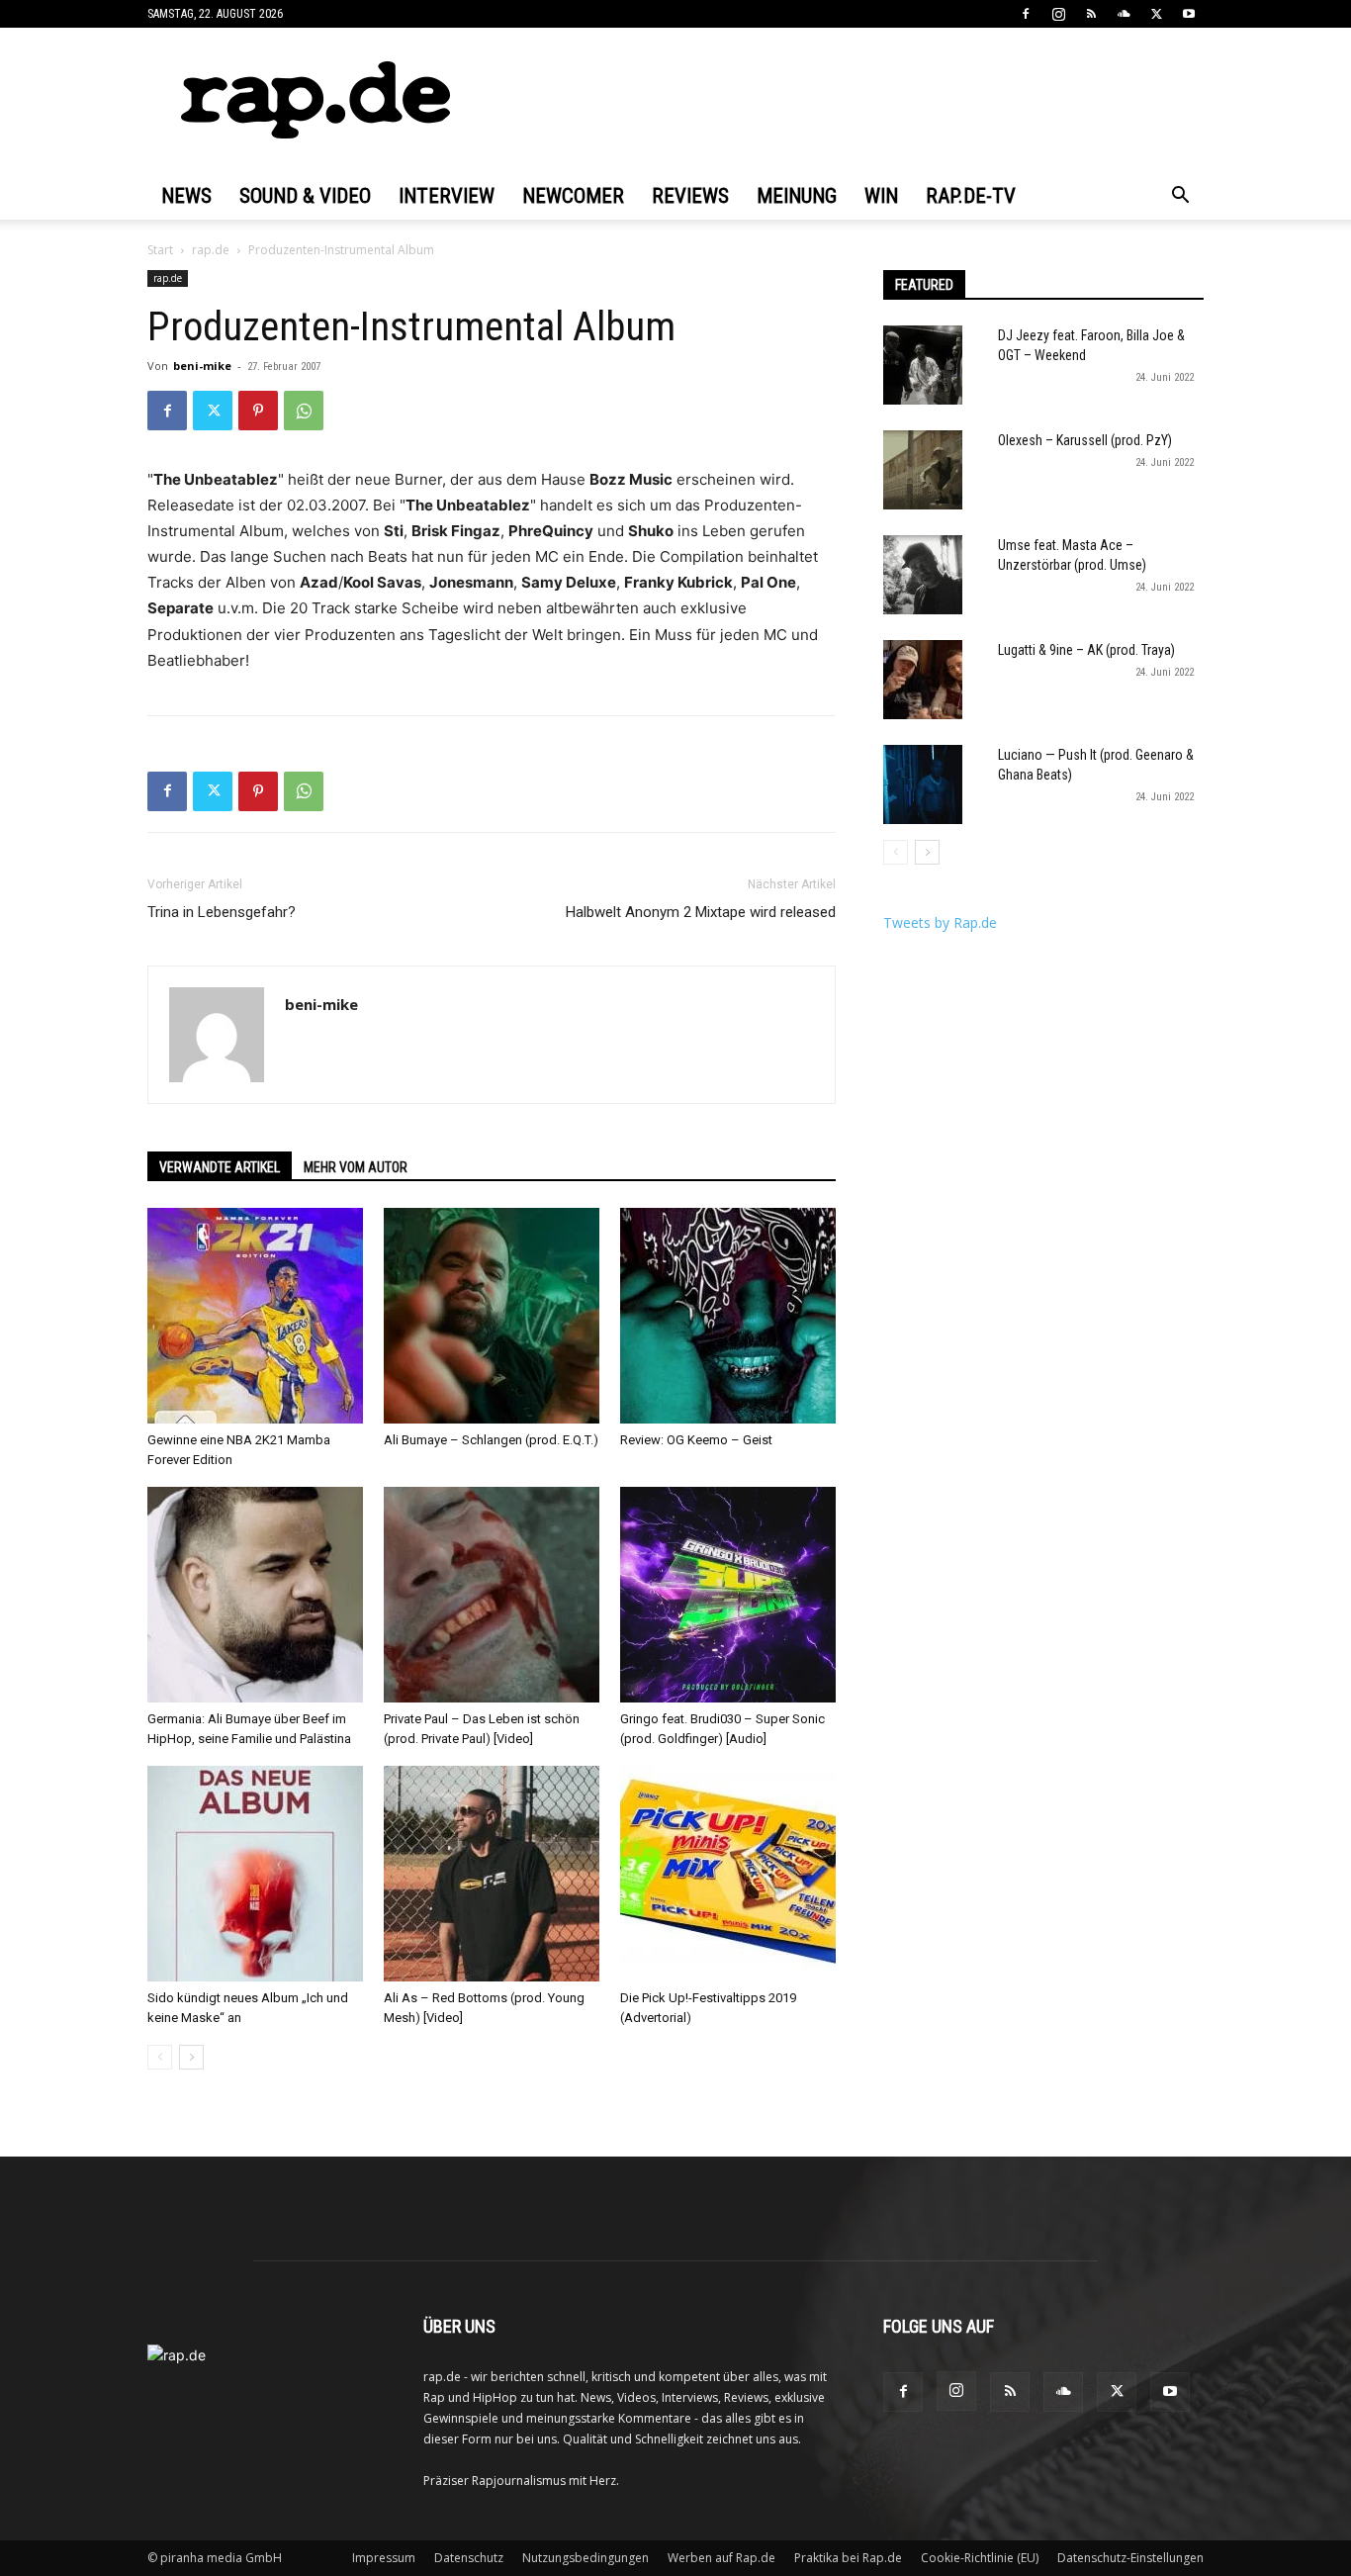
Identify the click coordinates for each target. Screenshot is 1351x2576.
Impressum (384, 2558)
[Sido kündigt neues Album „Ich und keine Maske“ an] (255, 1874)
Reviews (690, 196)
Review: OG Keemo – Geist (696, 1440)
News (186, 196)
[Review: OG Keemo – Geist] (728, 1316)
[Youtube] (1189, 14)
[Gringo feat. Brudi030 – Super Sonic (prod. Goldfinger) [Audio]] (728, 1595)
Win (881, 196)
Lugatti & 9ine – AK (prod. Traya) (1086, 650)
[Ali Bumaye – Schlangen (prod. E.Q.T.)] (492, 1316)
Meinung (797, 196)
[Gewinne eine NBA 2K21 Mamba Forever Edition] (255, 1316)
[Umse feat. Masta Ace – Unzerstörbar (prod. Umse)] (923, 575)
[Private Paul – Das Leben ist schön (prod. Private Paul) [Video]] (492, 1595)
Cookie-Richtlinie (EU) (980, 2558)
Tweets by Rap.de (940, 922)
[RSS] (1091, 14)
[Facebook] (1026, 14)
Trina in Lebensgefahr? (222, 912)
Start (160, 250)
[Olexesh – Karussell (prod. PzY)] (923, 470)
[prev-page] (160, 2057)
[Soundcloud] (1124, 14)
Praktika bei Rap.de (848, 2558)
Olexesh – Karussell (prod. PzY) (1085, 440)
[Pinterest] (258, 411)
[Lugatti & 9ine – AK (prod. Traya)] (923, 680)
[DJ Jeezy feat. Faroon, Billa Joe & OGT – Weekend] (923, 365)
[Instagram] (1058, 14)
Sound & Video (305, 196)
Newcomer (573, 196)
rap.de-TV (971, 196)
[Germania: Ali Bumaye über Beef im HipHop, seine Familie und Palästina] (255, 1595)
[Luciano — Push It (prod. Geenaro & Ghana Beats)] (923, 784)
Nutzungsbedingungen (585, 2558)
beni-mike (202, 366)
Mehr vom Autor (356, 1167)
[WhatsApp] (304, 411)
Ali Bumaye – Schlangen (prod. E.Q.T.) (491, 1440)
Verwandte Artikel (220, 1167)
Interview (447, 196)
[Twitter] (1156, 14)
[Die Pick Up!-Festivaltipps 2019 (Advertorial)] (728, 1874)
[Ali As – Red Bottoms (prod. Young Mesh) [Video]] (492, 1874)
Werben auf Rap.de (721, 2558)
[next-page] (191, 2057)
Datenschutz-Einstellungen (1130, 2558)
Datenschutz (469, 2558)
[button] (1180, 197)
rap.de (211, 250)
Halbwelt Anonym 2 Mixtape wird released (701, 912)
